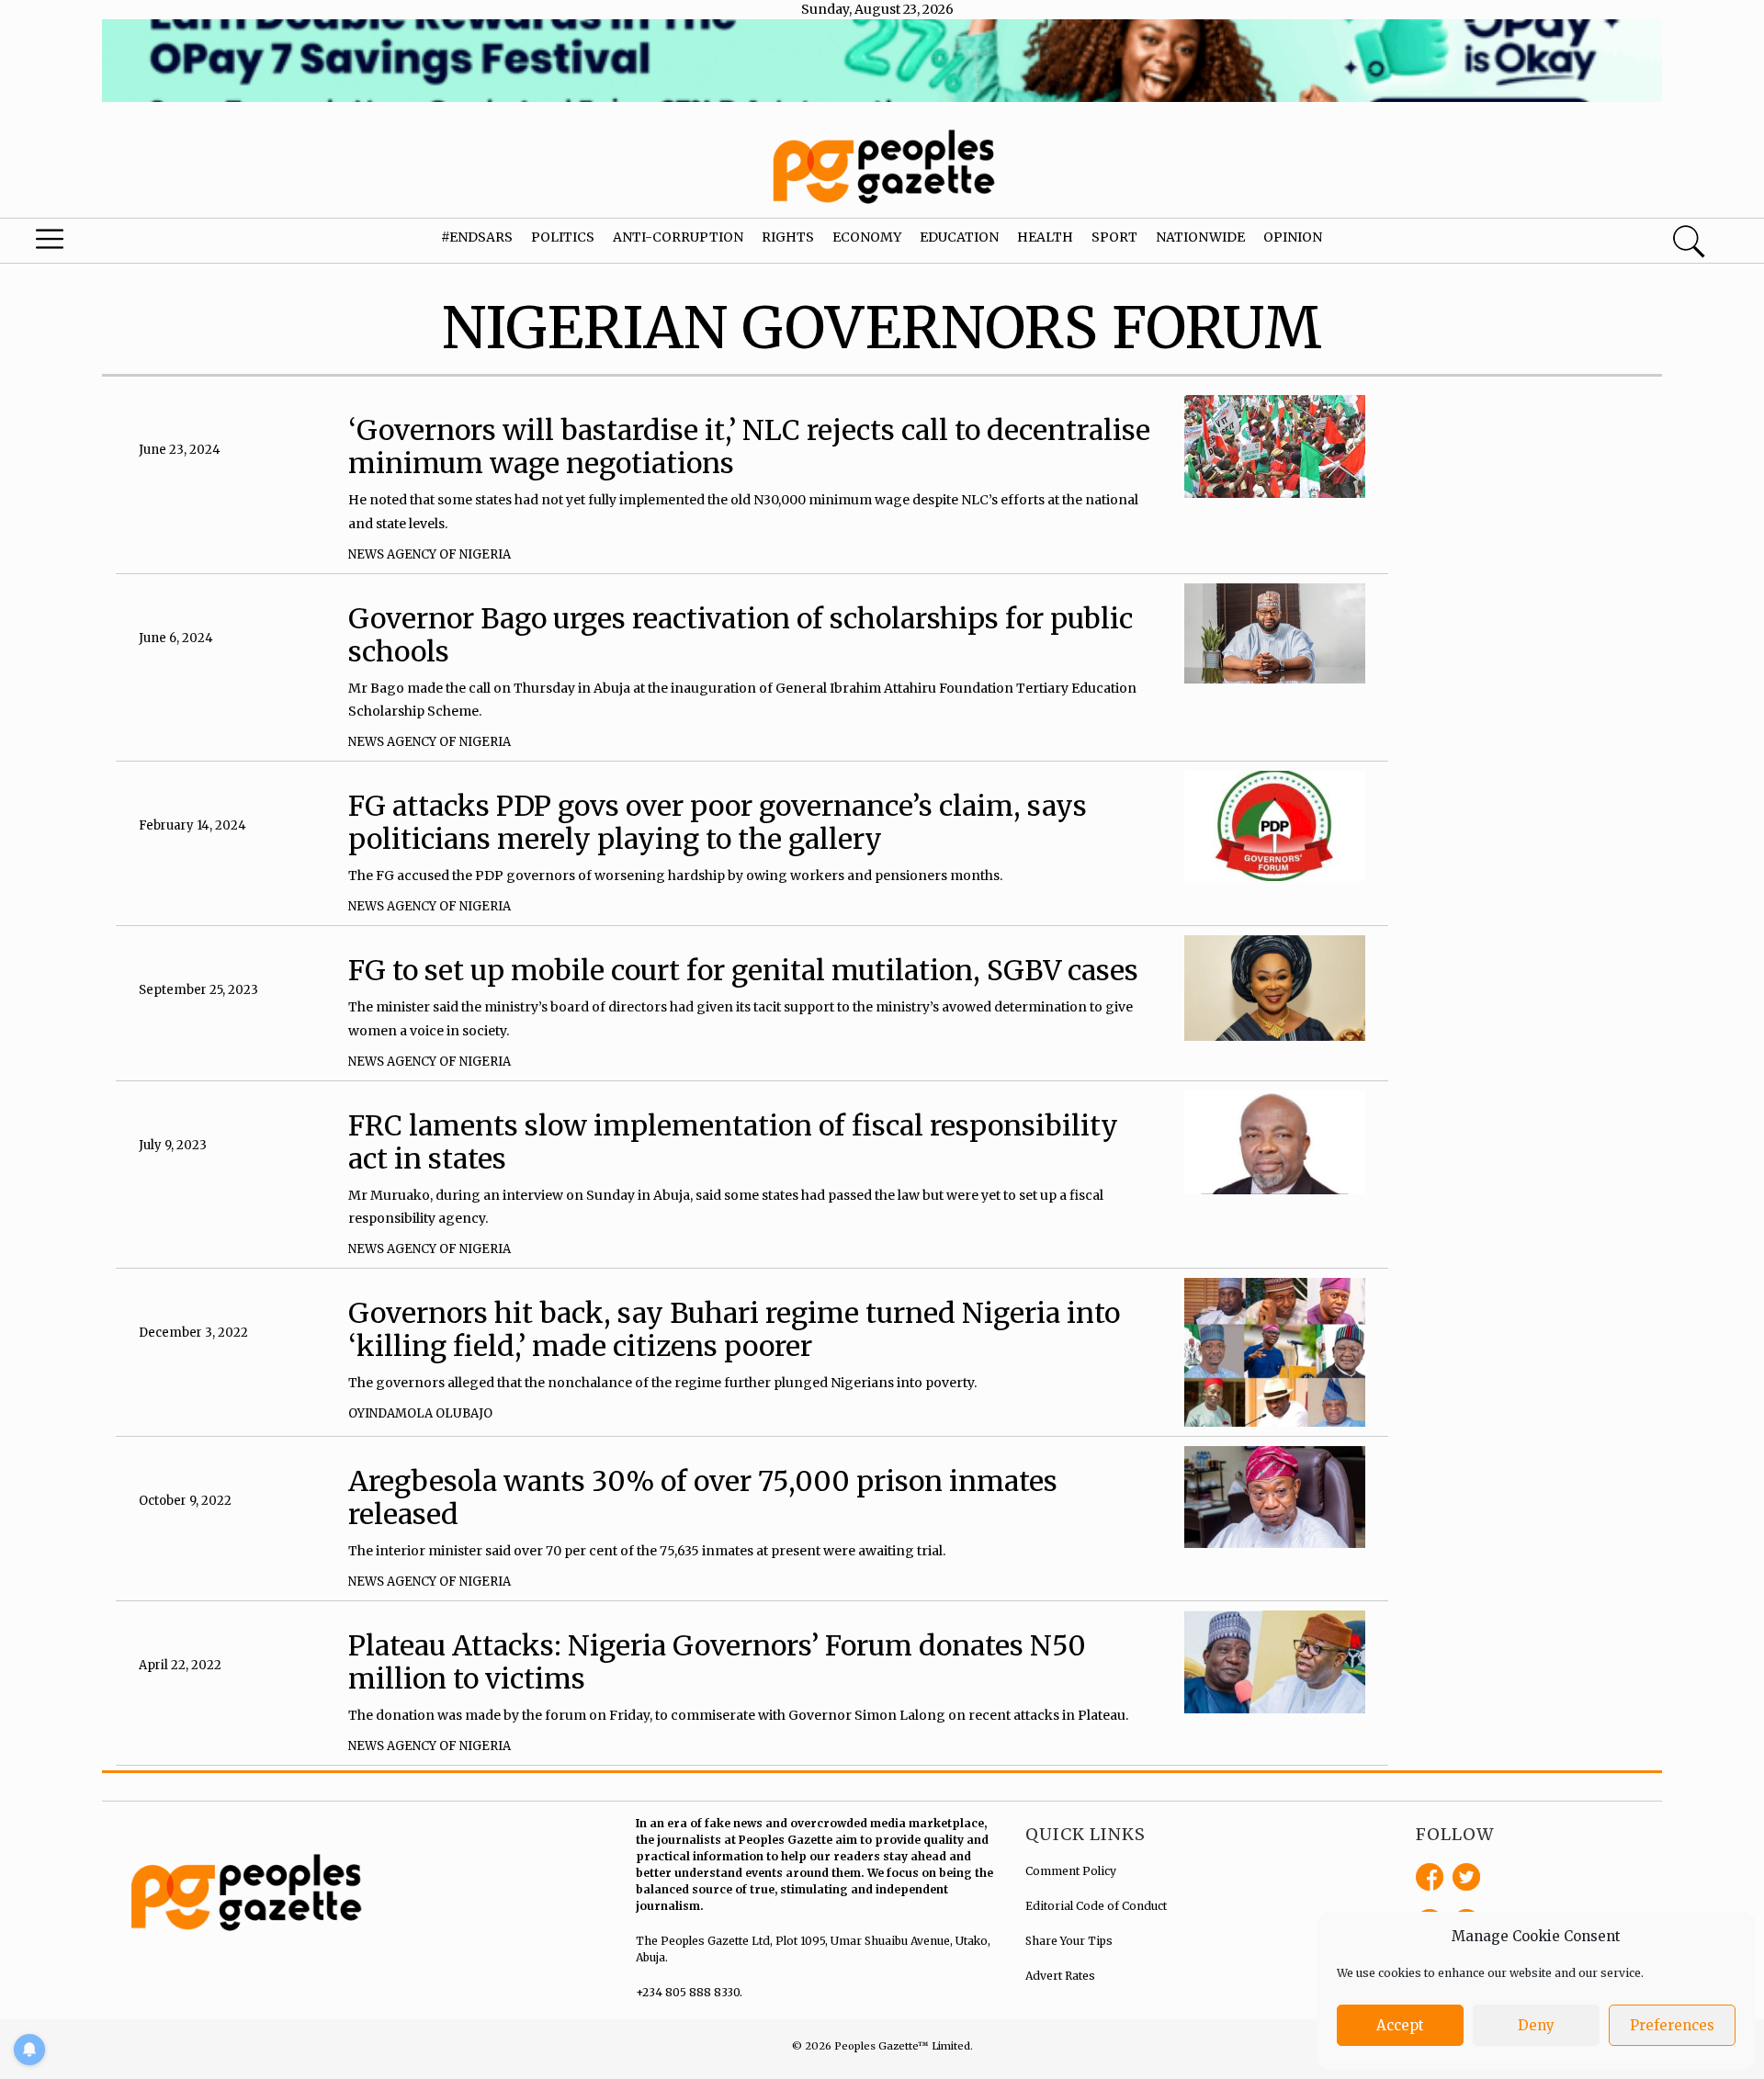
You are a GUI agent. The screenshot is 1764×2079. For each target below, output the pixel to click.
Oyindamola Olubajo (420, 1413)
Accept (1400, 2025)
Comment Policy (1071, 1871)
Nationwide (1200, 237)
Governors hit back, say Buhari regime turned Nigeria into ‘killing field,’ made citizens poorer (734, 1329)
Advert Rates (1060, 1976)
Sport (1114, 237)
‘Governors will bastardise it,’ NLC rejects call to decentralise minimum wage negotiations (749, 446)
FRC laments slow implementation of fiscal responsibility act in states (733, 1142)
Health (1045, 237)
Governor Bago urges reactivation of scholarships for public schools (741, 635)
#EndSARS (477, 237)
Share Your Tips (1069, 1941)
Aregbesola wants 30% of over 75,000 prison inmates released (703, 1497)
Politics (563, 237)
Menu (94, 243)
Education (959, 237)
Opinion (1293, 237)
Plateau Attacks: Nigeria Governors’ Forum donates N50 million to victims (717, 1662)
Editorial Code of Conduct (1096, 1906)
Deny (1536, 2025)
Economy (867, 237)
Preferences (1672, 2025)
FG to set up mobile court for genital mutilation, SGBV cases (743, 970)
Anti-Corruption (678, 237)
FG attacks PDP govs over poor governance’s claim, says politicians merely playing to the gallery (718, 822)
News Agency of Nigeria (430, 554)
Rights (788, 237)
